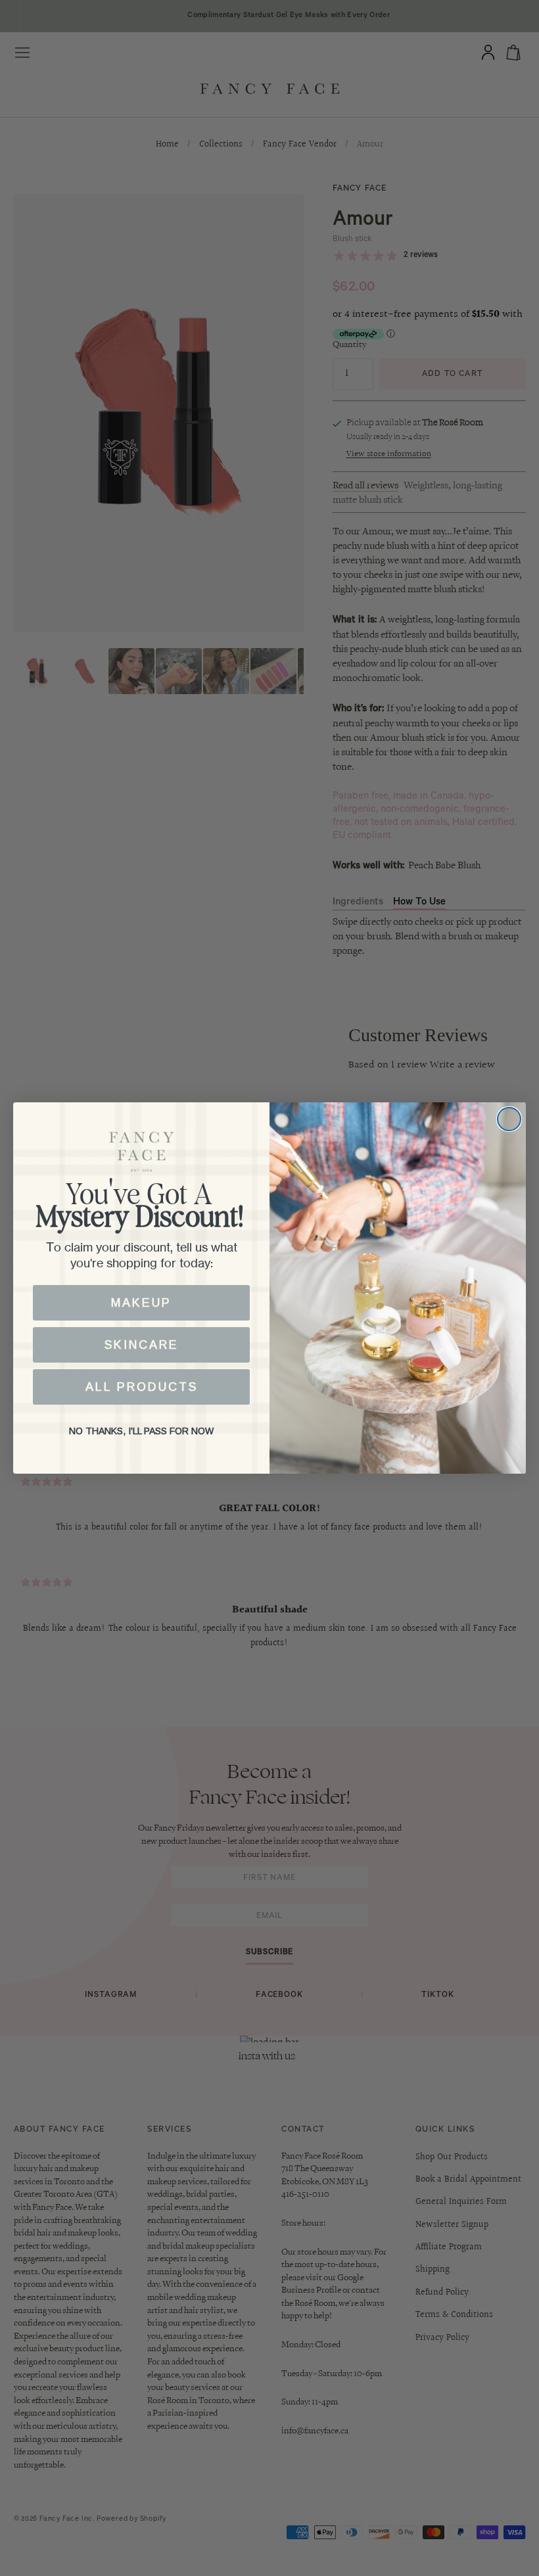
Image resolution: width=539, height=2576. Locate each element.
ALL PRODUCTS (142, 1387)
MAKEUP (141, 1303)
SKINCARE (142, 1345)
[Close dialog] (509, 1119)
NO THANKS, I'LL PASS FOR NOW (141, 1431)
